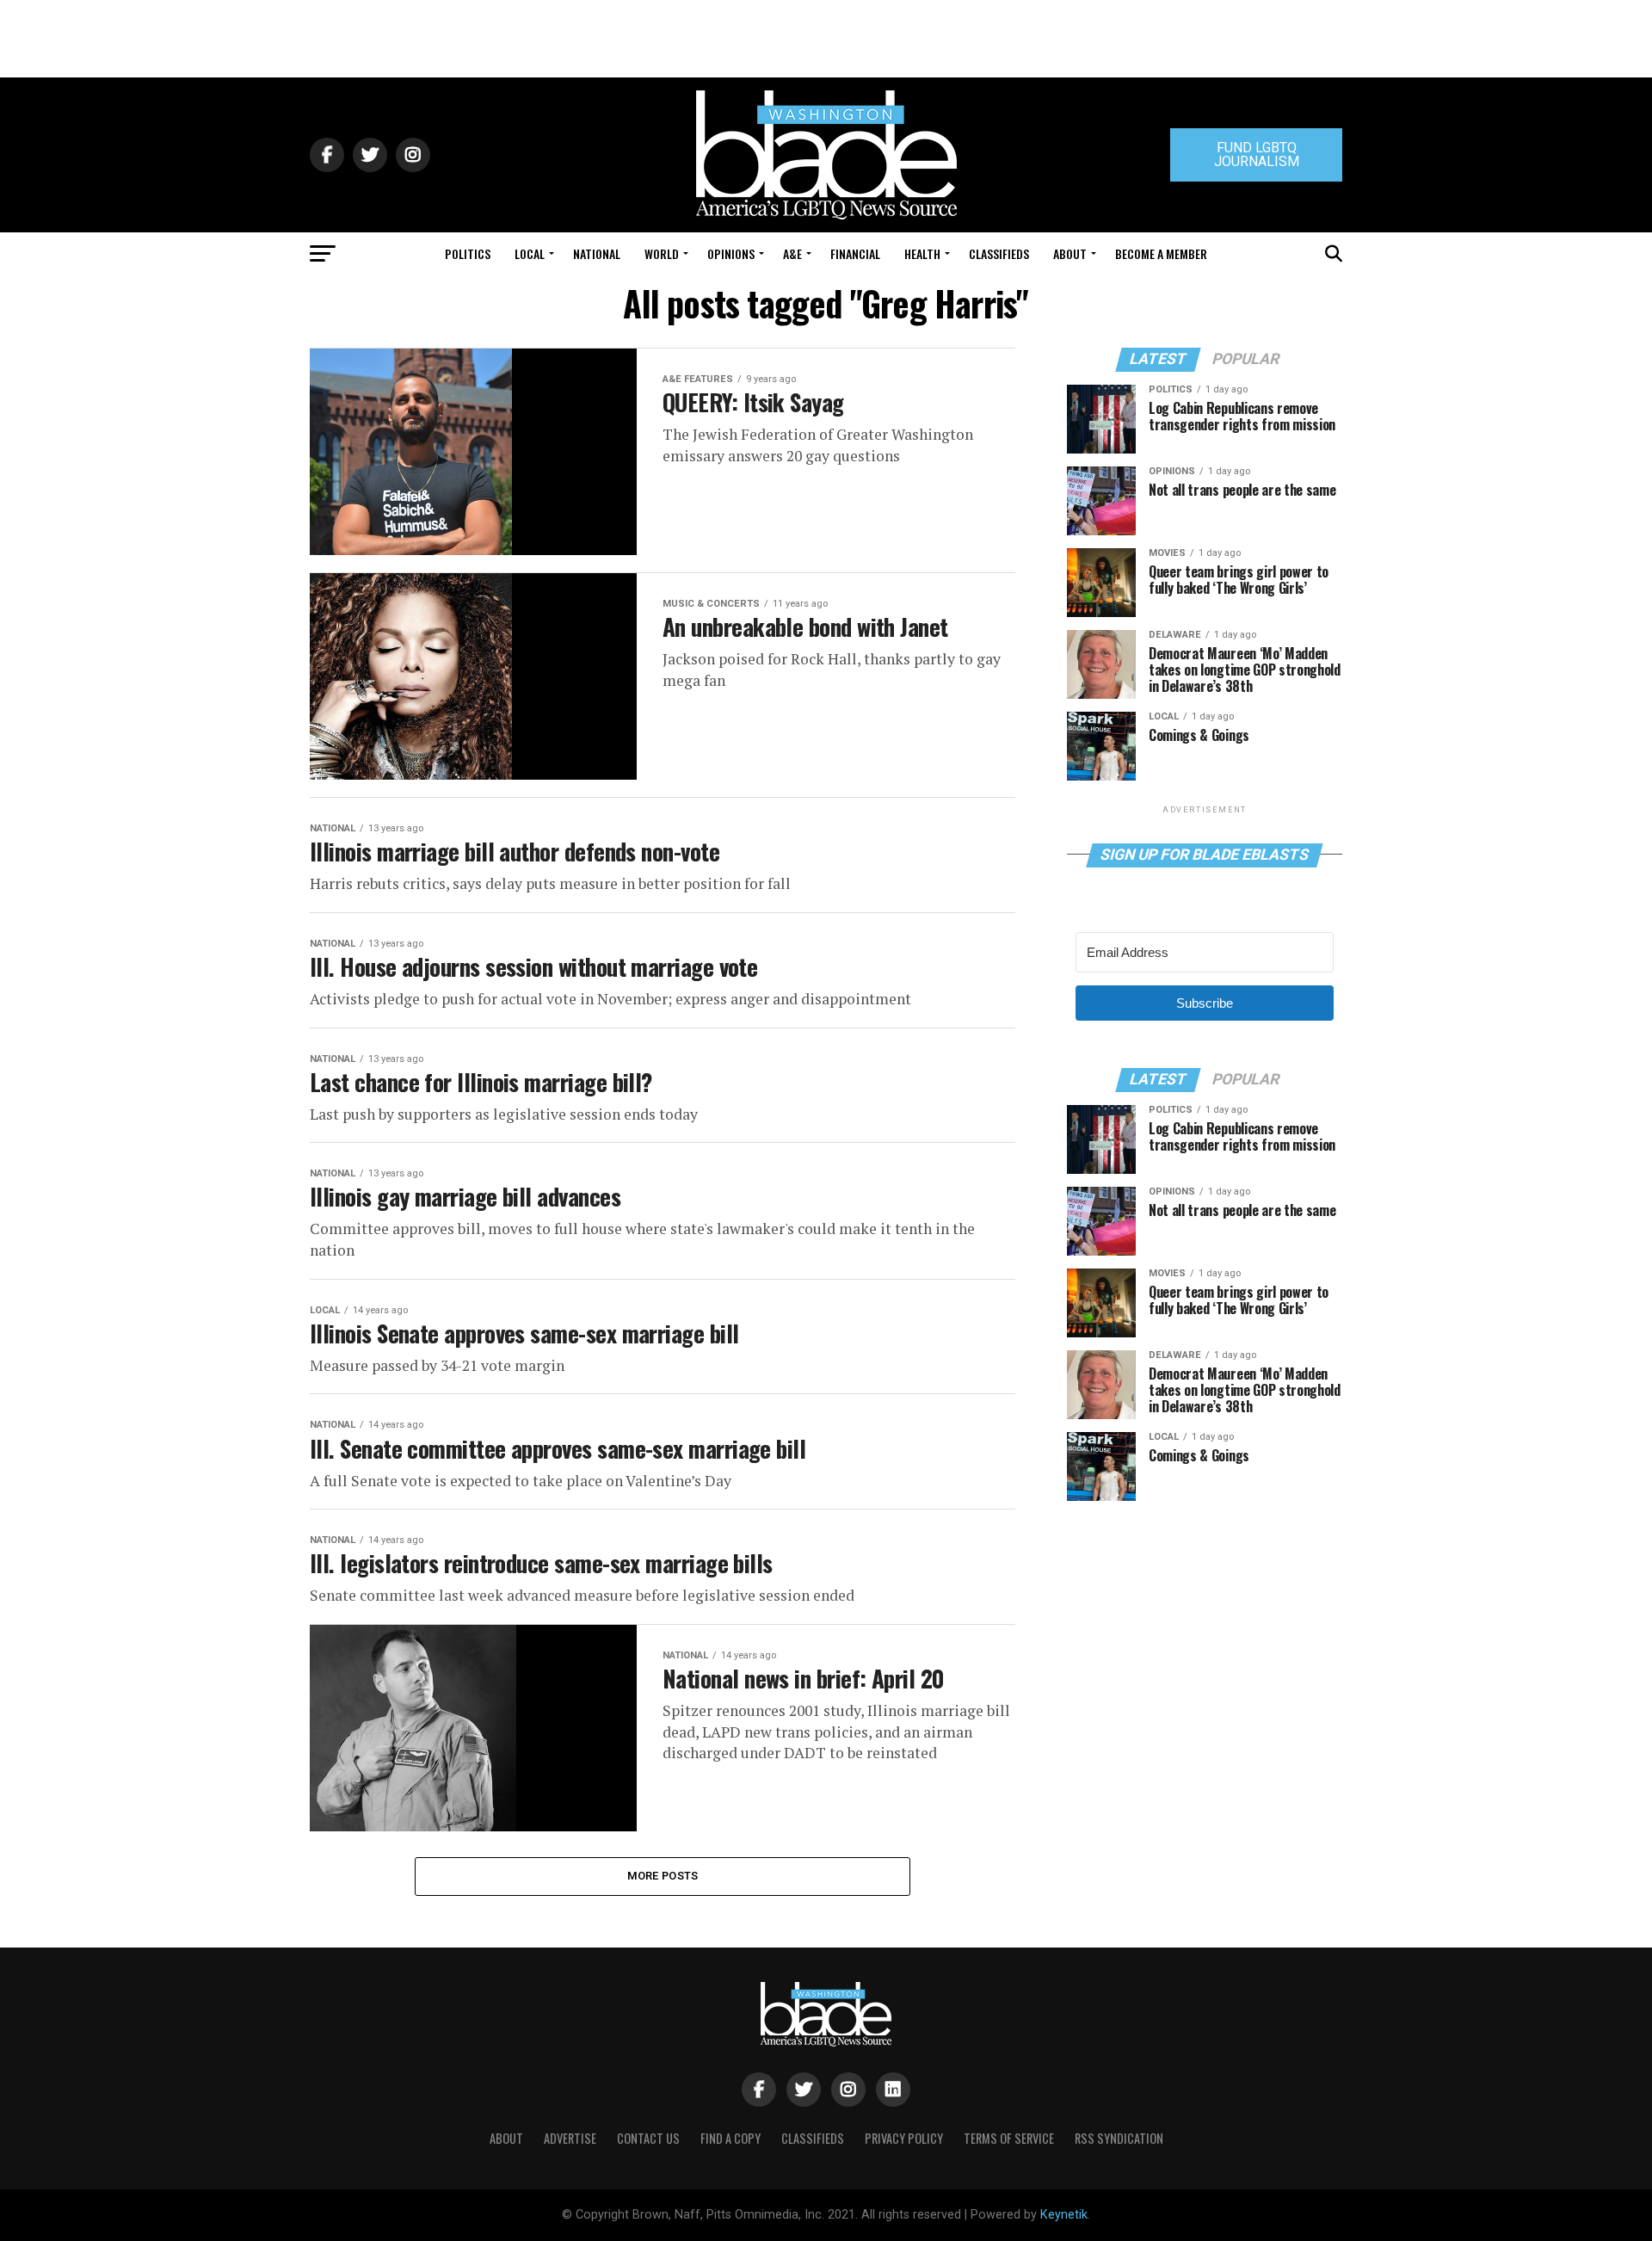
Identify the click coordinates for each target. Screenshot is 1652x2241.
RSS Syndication (1119, 2138)
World (662, 253)
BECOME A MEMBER (1161, 253)
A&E (792, 253)
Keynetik (1064, 2215)
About (1070, 253)
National (597, 253)
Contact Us (648, 2138)
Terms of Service (1009, 2138)
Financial (855, 253)
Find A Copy (730, 2138)
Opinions (731, 253)
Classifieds (999, 253)
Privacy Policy (904, 2138)
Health (922, 253)
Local (530, 253)
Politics (468, 253)
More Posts (663, 1876)
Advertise (570, 2138)
